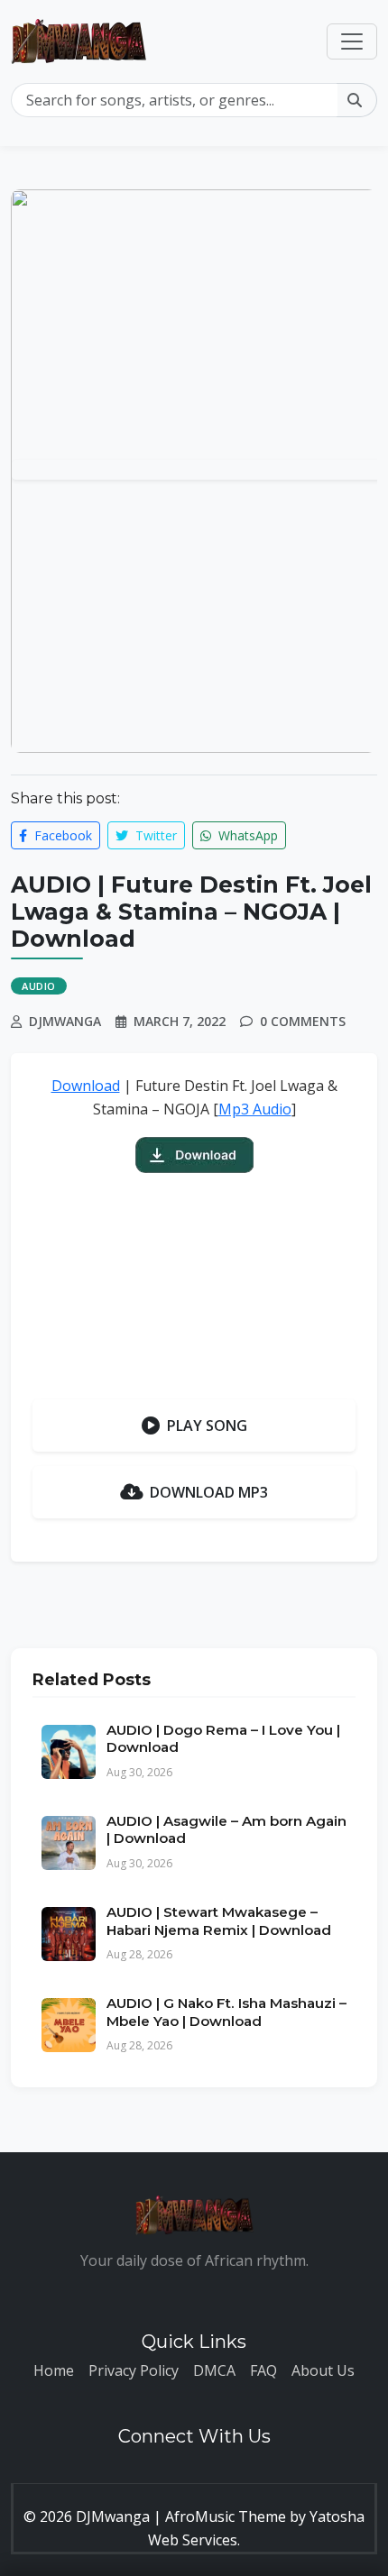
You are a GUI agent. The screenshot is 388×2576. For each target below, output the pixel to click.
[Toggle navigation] (352, 41)
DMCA (214, 2370)
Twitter (154, 835)
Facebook (61, 835)
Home (54, 2370)
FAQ (263, 2370)
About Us (323, 2370)
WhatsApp (246, 835)
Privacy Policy (134, 2370)
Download (86, 1086)
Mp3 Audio (255, 1109)
